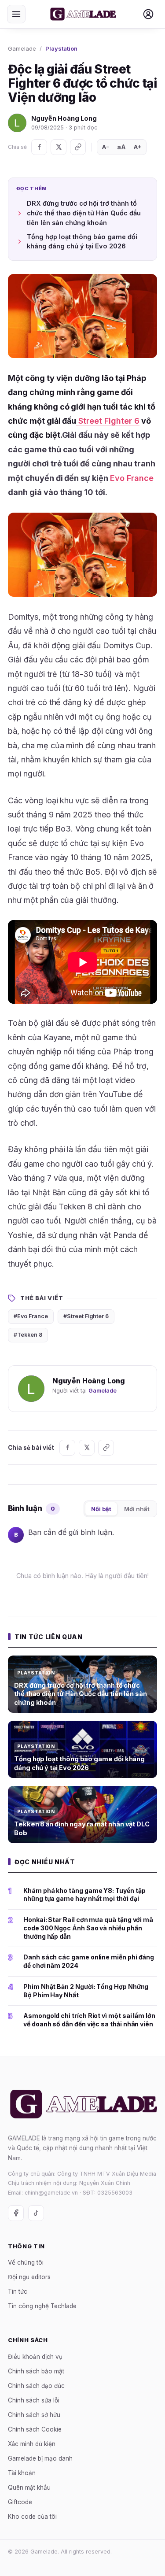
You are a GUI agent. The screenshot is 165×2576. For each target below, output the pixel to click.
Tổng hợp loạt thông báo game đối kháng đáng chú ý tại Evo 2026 (82, 242)
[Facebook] (39, 147)
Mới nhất (137, 1509)
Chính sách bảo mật (36, 2371)
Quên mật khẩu (29, 2487)
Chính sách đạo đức (36, 2386)
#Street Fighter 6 (86, 1316)
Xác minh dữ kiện (32, 2444)
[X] (59, 147)
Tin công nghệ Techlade (42, 2306)
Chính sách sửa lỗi (34, 2400)
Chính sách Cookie (35, 2429)
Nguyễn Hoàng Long (64, 118)
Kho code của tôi (32, 2517)
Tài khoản (22, 2473)
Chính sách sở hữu (34, 2415)
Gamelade (22, 48)
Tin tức (18, 2291)
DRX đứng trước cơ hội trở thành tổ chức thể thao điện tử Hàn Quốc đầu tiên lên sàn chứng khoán (84, 213)
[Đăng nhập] (148, 14)
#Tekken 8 (28, 1335)
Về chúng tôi (26, 2262)
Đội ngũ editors (29, 2277)
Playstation (61, 48)
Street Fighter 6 (108, 421)
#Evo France (31, 1316)
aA (121, 147)
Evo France (132, 478)
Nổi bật (101, 1509)
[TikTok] (36, 2213)
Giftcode (20, 2502)
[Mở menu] (16, 14)
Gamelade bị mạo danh (40, 2458)
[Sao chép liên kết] (78, 147)
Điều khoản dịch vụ (35, 2357)
